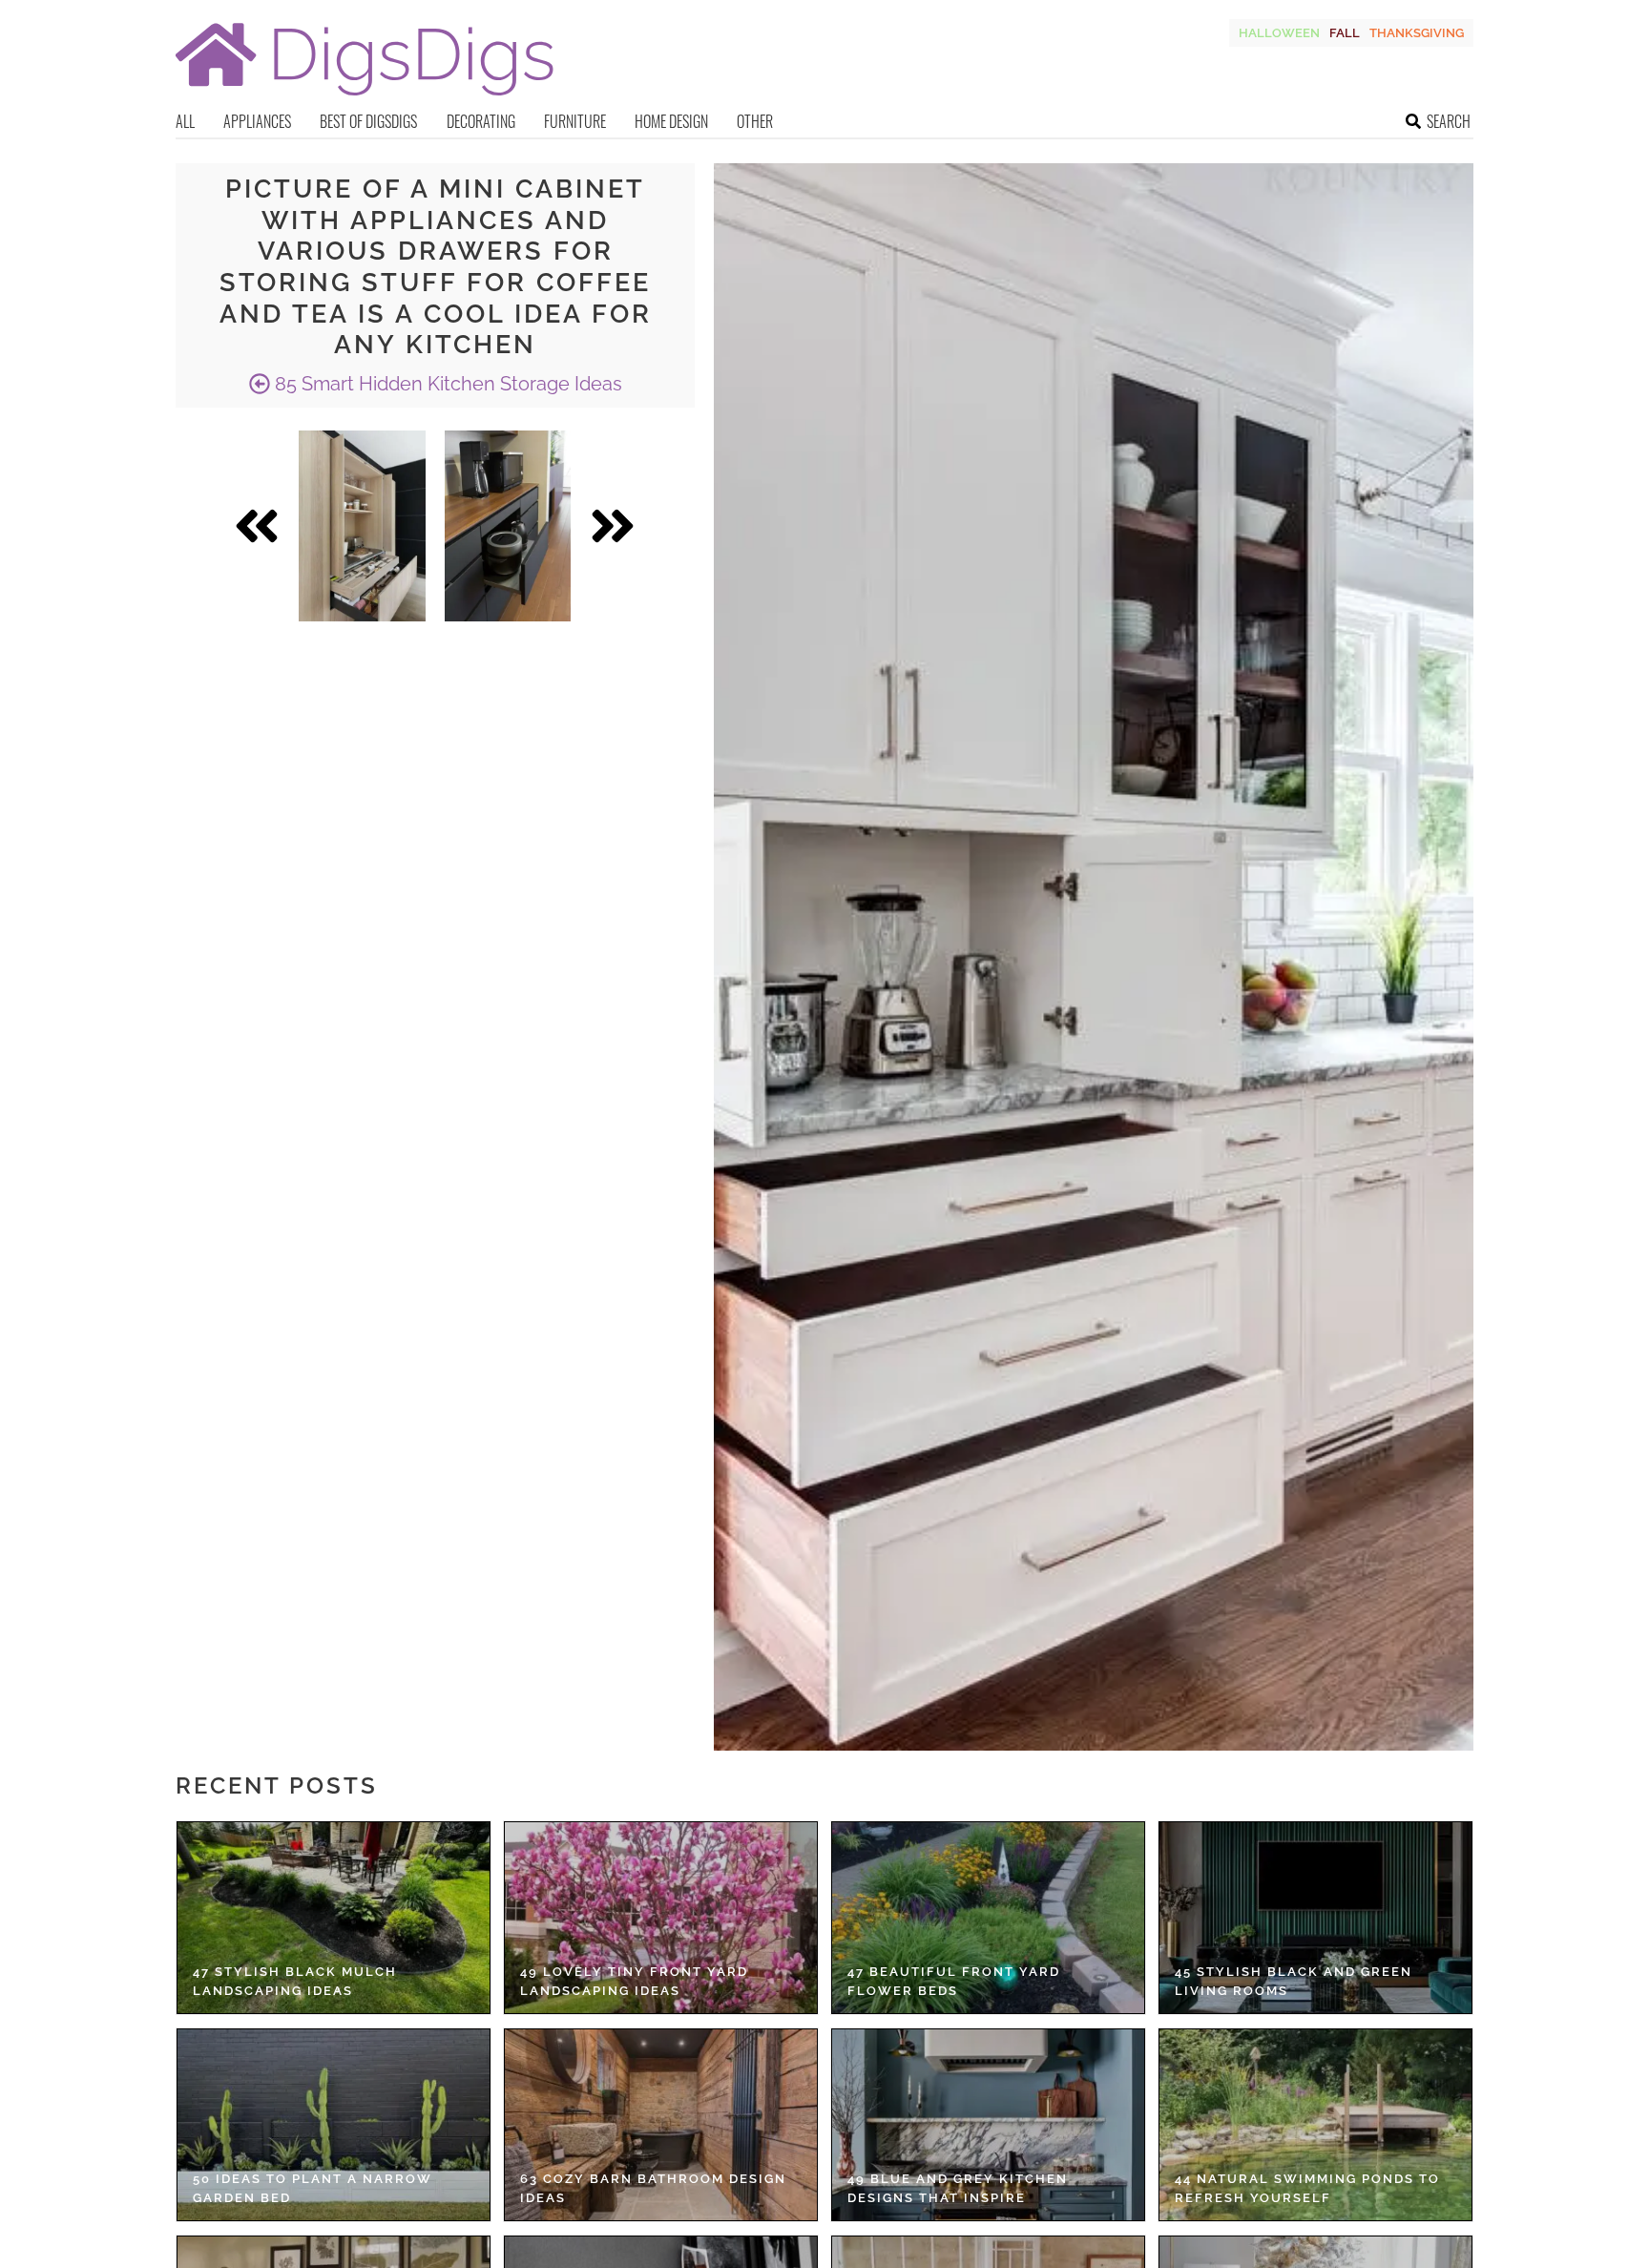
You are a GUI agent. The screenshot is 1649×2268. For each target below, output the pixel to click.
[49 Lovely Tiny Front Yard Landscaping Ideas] (661, 1918)
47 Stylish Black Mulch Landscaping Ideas (295, 1981)
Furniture (575, 121)
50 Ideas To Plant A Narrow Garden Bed (313, 2188)
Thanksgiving (1417, 33)
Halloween (1279, 33)
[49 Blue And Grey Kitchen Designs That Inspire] (988, 2125)
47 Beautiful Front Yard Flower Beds (954, 1981)
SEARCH (1449, 121)
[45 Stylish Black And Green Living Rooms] (1315, 1918)
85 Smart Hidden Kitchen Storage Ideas (446, 384)
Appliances (257, 121)
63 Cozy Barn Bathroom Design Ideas (653, 2188)
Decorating (481, 121)
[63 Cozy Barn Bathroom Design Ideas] (661, 2125)
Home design (671, 121)
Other (755, 121)
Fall (1345, 33)
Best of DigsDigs (368, 121)
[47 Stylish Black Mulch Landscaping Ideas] (334, 1918)
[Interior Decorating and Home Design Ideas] (365, 98)
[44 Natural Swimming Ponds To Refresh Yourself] (1315, 2125)
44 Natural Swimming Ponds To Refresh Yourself (1307, 2188)
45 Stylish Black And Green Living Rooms (1294, 1981)
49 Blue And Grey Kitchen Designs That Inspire (958, 2188)
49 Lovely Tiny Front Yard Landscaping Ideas (634, 1981)
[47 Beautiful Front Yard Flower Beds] (988, 1918)
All (185, 121)
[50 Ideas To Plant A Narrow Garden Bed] (334, 2125)
